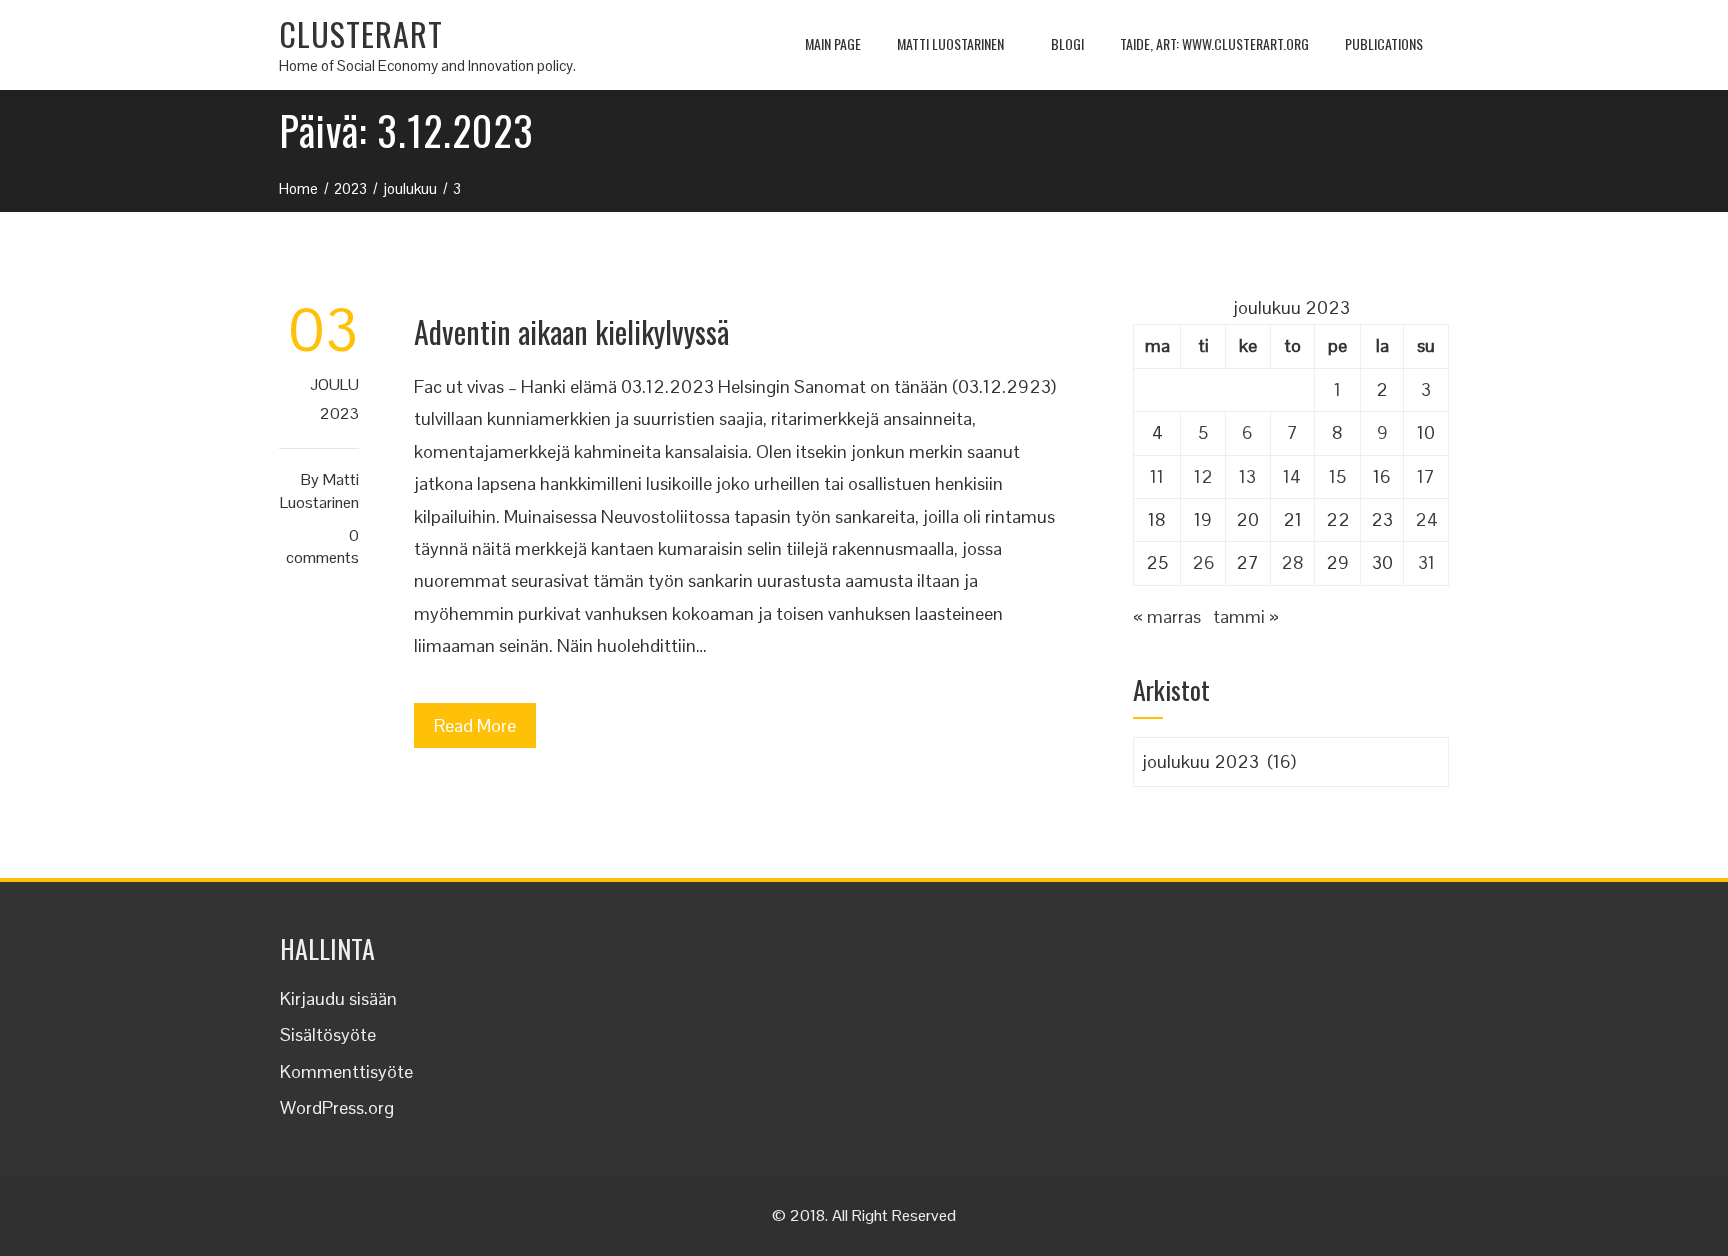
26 (1203, 562)
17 (1426, 476)
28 (1292, 562)
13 (1247, 476)
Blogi (1067, 43)
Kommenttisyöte (346, 1071)
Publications (1384, 43)
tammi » (1246, 616)
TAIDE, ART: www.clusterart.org (1214, 43)
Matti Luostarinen (950, 43)
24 (1426, 519)
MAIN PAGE (833, 43)
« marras (1167, 616)
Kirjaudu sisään (338, 998)
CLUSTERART (361, 33)
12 (1203, 476)
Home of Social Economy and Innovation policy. (427, 65)
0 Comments (322, 547)
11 (1157, 476)
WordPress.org (337, 1107)
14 (1292, 476)
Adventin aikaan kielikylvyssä (571, 331)
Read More (475, 725)
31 (1426, 562)
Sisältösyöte (328, 1034)
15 (1337, 476)
